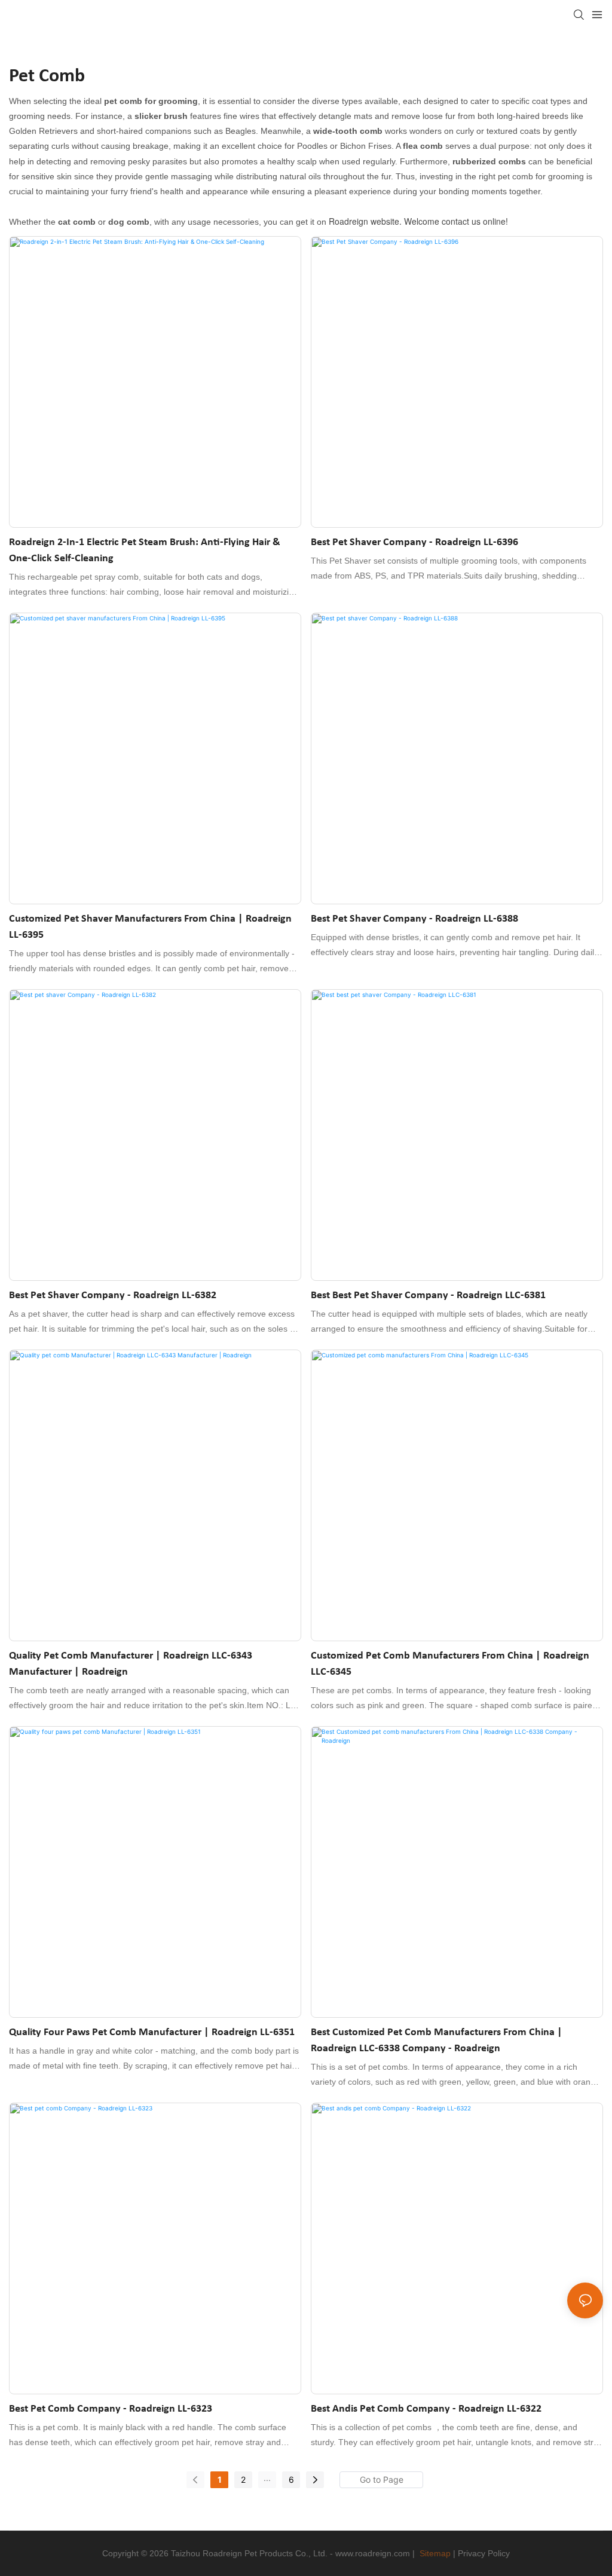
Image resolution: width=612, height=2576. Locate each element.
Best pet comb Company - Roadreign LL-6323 (111, 2409)
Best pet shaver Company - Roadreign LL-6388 (414, 919)
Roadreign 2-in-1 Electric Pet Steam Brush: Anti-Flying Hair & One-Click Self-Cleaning (145, 550)
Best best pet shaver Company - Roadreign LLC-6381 (428, 1295)
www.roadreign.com (373, 2553)
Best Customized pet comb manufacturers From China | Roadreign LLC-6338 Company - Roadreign (437, 2040)
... (267, 2478)
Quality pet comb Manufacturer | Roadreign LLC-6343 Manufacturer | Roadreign (131, 1664)
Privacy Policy (484, 2553)
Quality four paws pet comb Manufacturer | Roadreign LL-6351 (152, 2032)
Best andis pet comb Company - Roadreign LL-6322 (426, 2409)
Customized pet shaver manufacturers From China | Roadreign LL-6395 (150, 927)
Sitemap (435, 2553)
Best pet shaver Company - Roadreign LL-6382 (113, 1295)
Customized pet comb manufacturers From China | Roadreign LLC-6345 (450, 1664)
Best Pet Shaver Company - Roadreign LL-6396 (414, 542)
